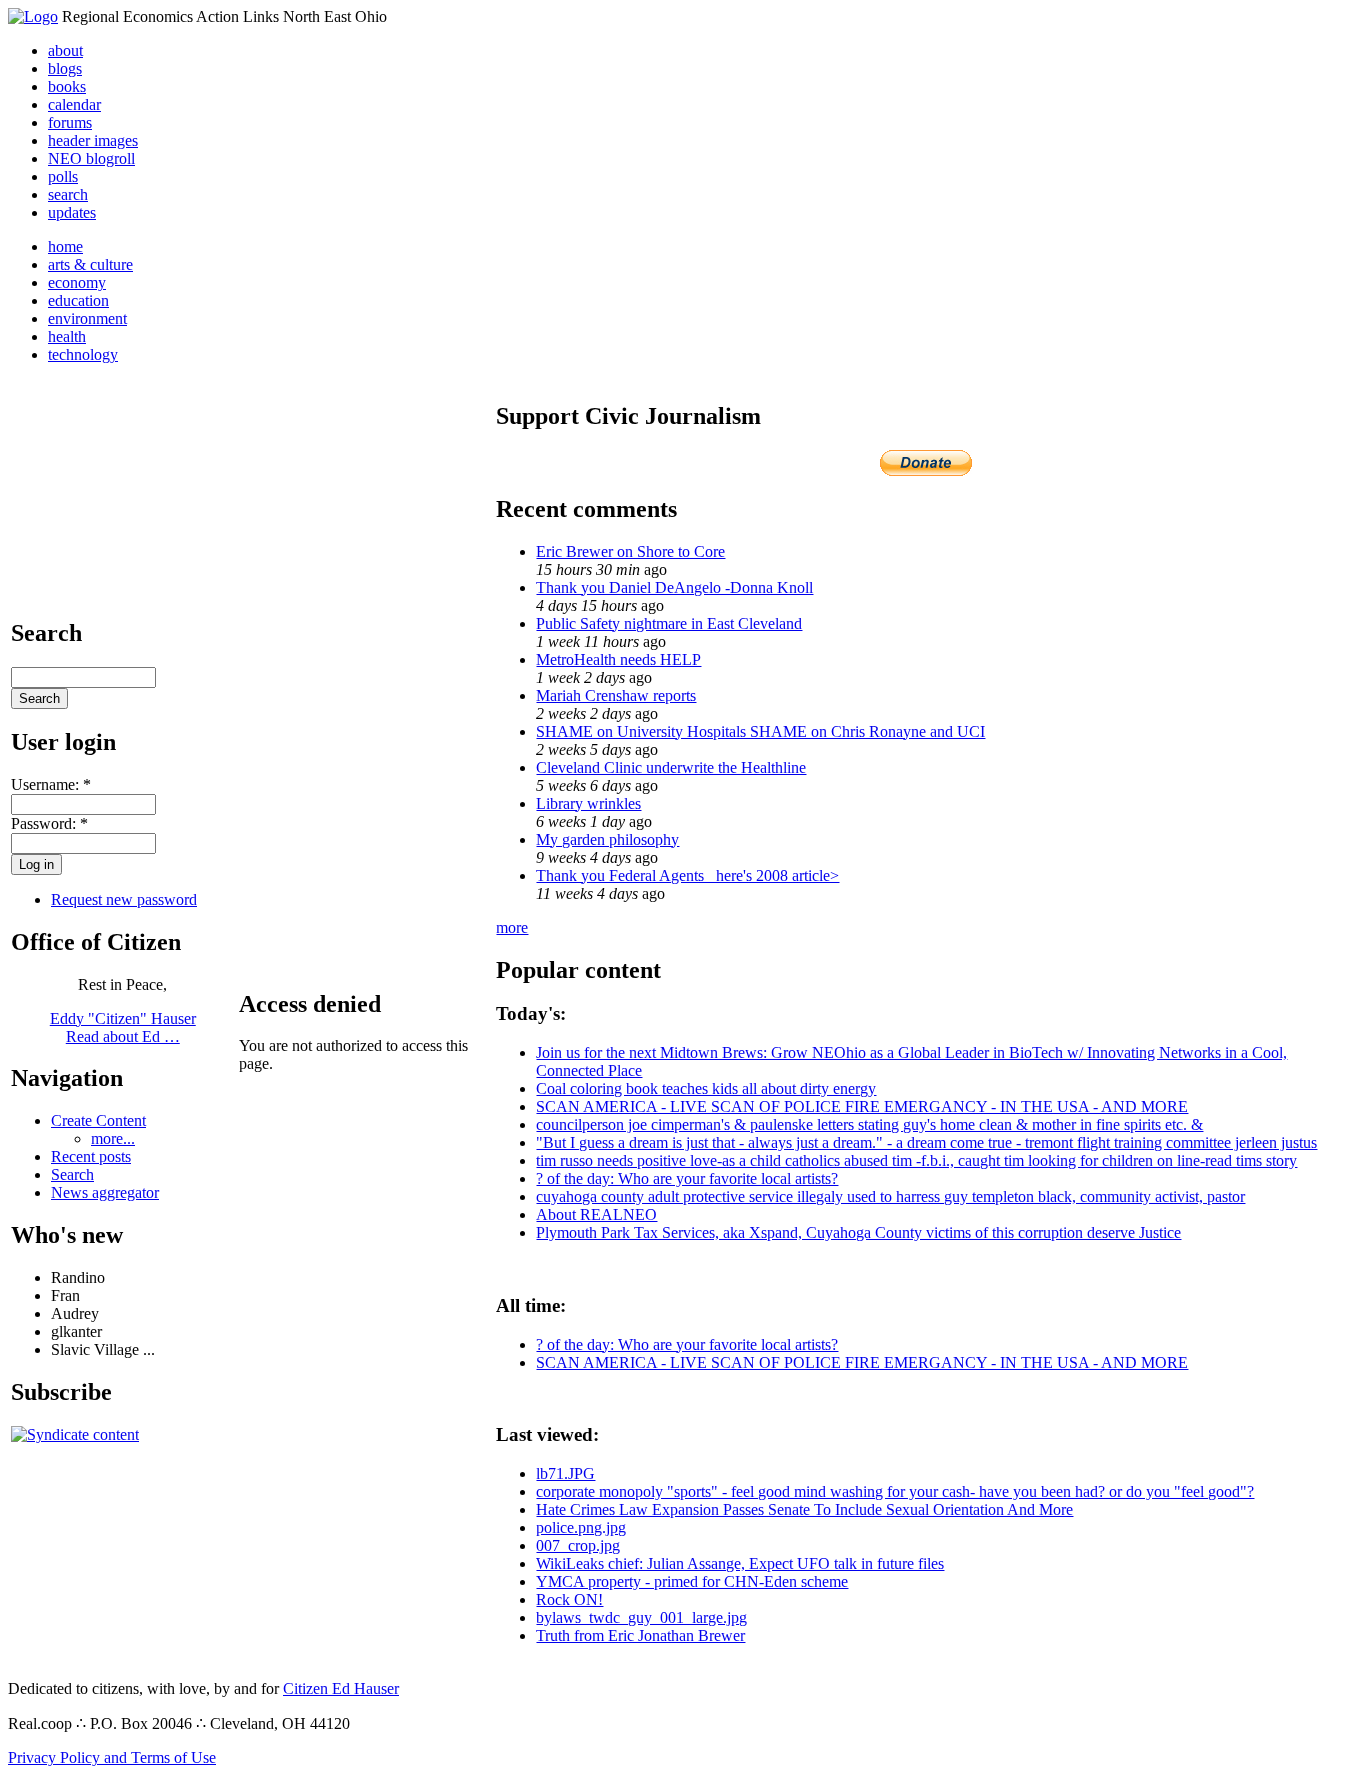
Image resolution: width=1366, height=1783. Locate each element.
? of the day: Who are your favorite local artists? (687, 1178)
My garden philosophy (607, 839)
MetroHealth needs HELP (618, 659)
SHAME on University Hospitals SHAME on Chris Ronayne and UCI (760, 731)
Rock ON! (569, 1599)
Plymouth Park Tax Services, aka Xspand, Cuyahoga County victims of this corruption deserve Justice (858, 1232)
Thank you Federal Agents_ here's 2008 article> (687, 875)
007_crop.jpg (578, 1545)
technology (83, 354)
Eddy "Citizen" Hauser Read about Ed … (123, 1027)
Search (72, 1174)
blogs (65, 68)
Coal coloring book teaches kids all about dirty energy (706, 1088)
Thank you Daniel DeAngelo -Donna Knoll (674, 587)
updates (72, 212)
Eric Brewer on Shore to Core (630, 551)
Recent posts (91, 1156)
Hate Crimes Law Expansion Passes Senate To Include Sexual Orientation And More (804, 1509)
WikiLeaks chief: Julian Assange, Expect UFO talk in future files (740, 1563)
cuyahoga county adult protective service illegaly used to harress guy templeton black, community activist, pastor (890, 1196)
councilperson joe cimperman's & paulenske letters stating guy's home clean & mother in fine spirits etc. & (869, 1124)
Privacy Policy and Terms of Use (112, 1757)
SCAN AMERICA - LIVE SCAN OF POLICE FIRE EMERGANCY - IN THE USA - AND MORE (862, 1106)
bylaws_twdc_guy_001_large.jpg (641, 1617)
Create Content (98, 1120)
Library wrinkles (588, 803)
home (65, 246)
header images (93, 140)
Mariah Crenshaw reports (616, 695)
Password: (49, 823)
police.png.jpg (581, 1527)
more (512, 927)
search (68, 194)
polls (63, 176)
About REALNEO (596, 1214)
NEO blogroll (91, 158)
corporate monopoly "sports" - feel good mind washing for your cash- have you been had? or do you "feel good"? (895, 1491)
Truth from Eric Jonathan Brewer (640, 1635)
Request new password (124, 899)
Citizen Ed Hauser (341, 1688)
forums (70, 122)
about (65, 50)
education (78, 300)
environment (87, 318)
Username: (51, 784)
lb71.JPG (565, 1473)
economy (77, 282)
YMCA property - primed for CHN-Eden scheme (692, 1581)
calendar (74, 104)
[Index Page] (33, 16)
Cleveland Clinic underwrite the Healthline (671, 767)
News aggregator (105, 1192)
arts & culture (90, 264)
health (67, 336)
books (67, 86)
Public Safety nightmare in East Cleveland (669, 623)
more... (113, 1138)
